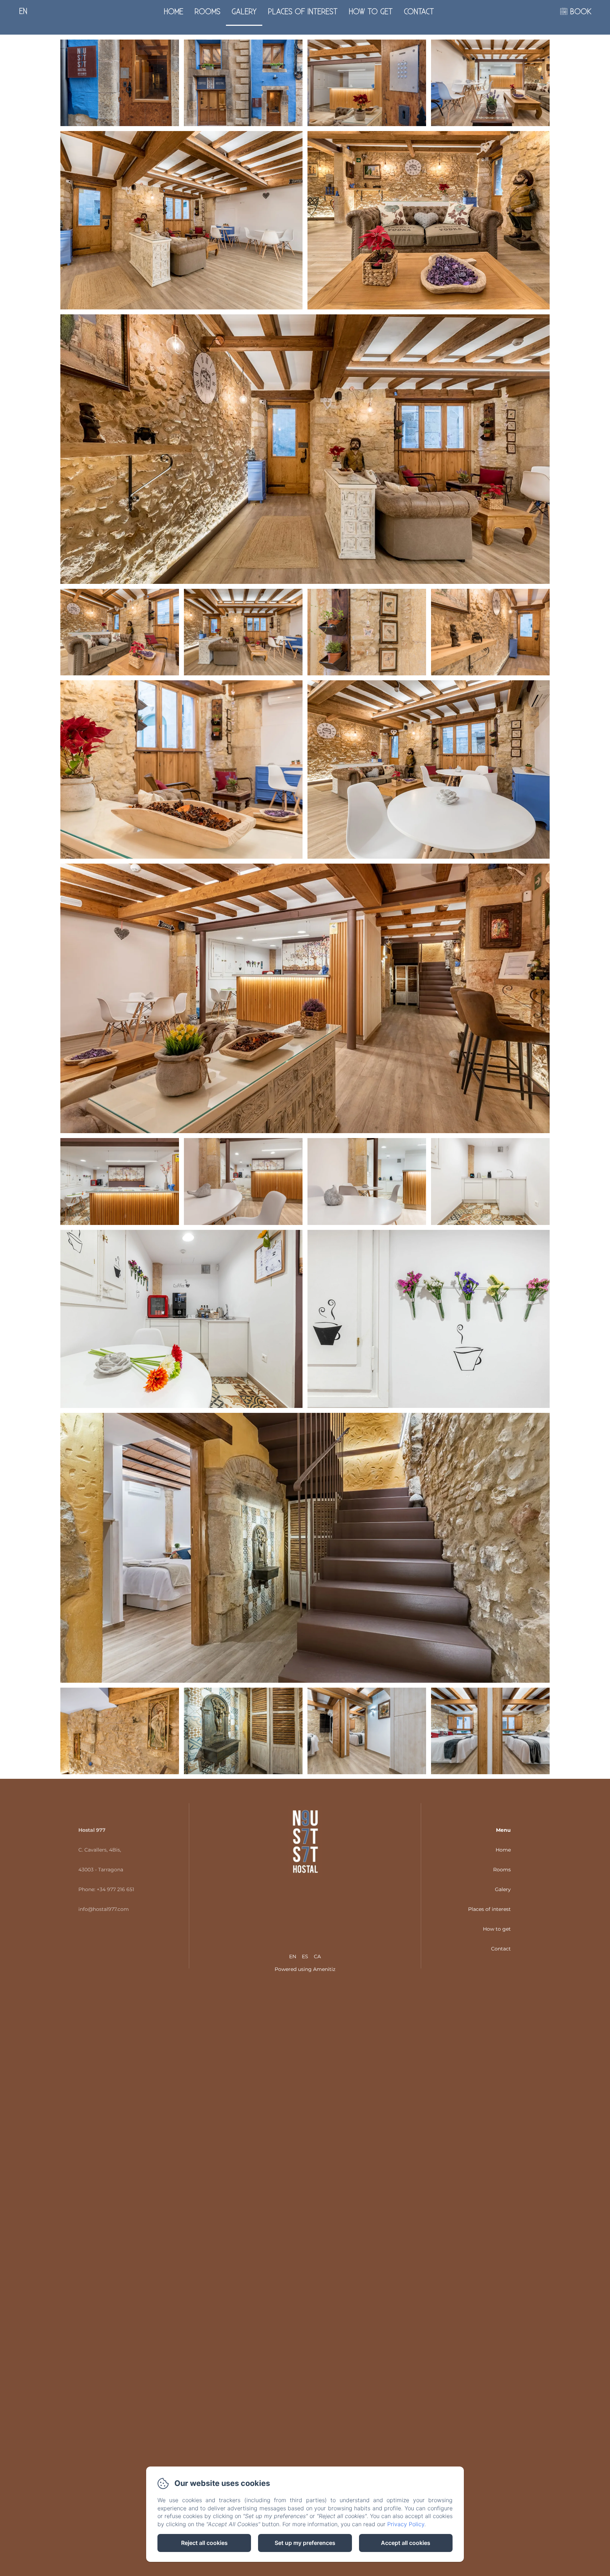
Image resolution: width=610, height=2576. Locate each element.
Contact (419, 12)
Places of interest (303, 12)
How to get (371, 12)
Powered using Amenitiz (305, 1969)
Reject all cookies (204, 2543)
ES (305, 1956)
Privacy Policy (406, 2524)
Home (174, 12)
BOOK (581, 12)
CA (317, 1956)
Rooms (207, 12)
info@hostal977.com (104, 1909)
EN (293, 1956)
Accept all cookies (406, 2543)
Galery (244, 12)
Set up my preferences (305, 2543)
